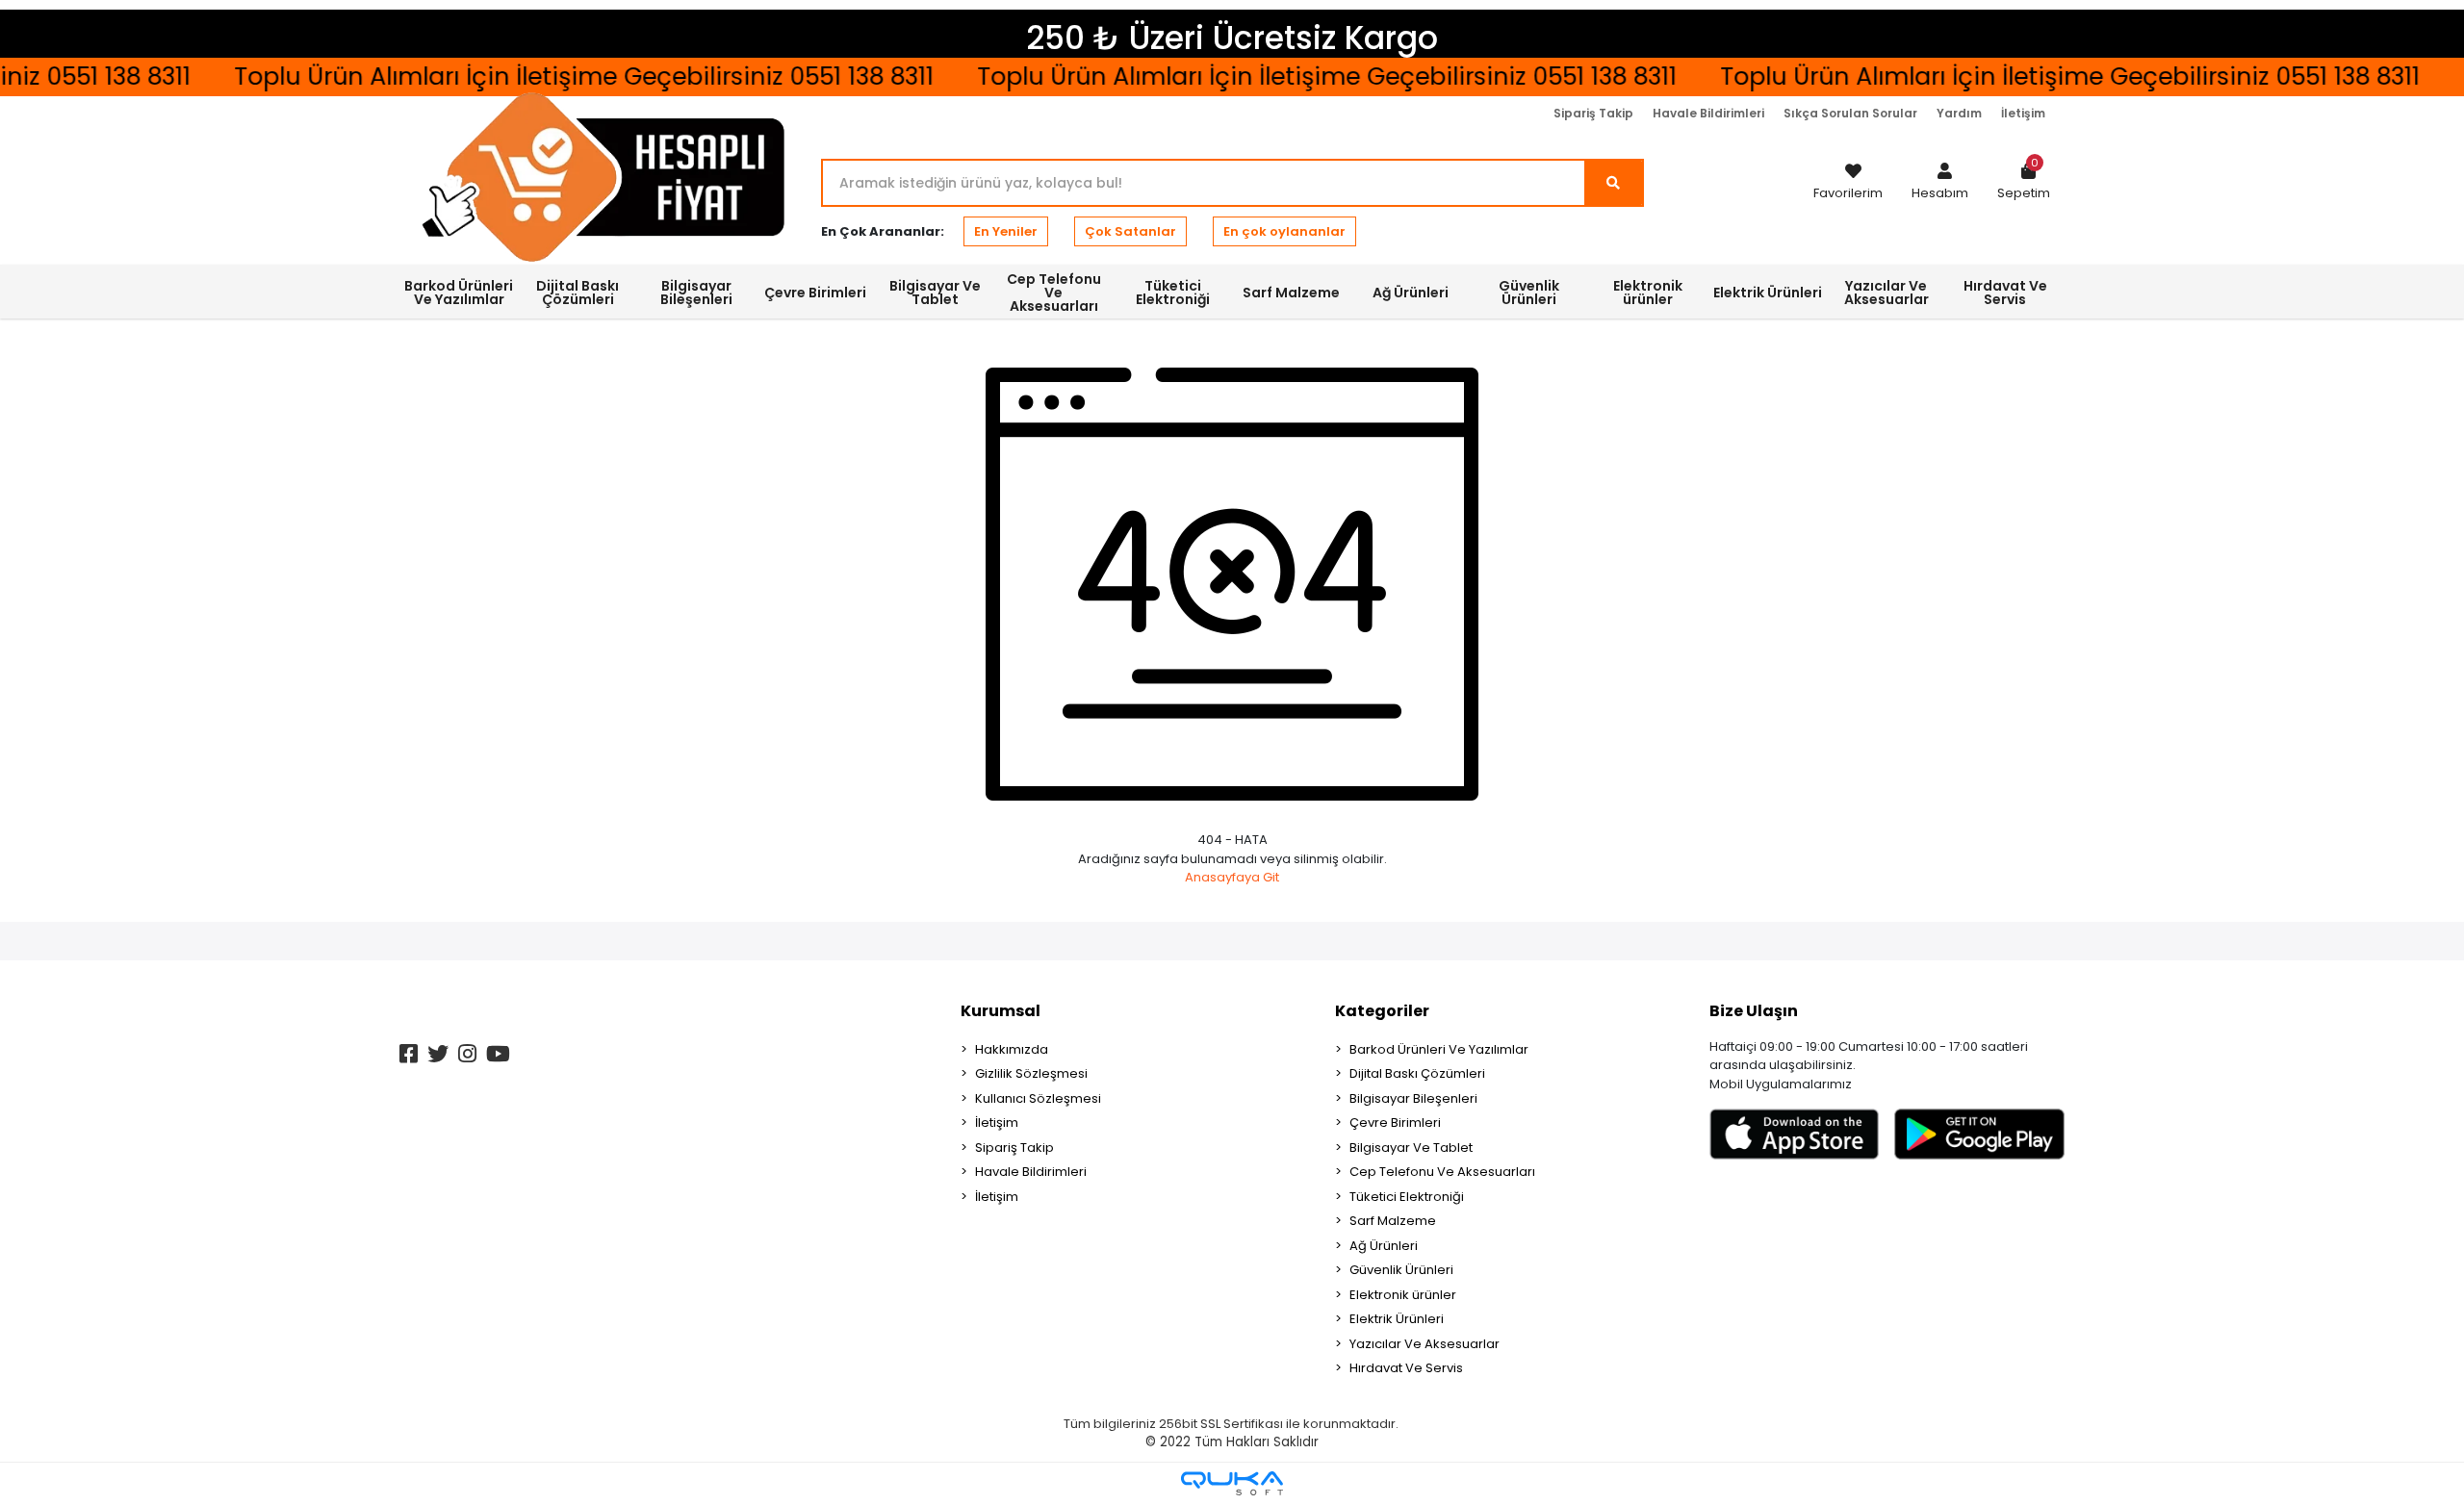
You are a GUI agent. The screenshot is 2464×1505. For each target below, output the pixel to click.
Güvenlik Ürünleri (1401, 1270)
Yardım (1959, 113)
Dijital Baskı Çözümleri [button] (577, 293)
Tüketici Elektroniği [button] (1173, 293)
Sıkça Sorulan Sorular (1850, 113)
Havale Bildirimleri (1708, 113)
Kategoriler (1382, 1011)
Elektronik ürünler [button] (1648, 293)
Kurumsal (1001, 1011)
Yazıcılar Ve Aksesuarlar (1424, 1344)
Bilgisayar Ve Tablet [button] (935, 293)
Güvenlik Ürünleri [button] (1529, 293)
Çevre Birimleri (1395, 1122)
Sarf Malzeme (1393, 1221)
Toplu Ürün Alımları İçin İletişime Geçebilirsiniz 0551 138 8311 (1292, 77)
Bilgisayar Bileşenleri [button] (696, 293)
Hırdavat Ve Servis (1406, 1368)
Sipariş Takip (1593, 113)
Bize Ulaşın (1754, 1011)
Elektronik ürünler (1403, 1295)
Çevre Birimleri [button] (815, 293)
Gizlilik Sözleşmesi (1031, 1073)
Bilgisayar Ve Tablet (1411, 1148)
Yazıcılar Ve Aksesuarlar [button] (1886, 293)
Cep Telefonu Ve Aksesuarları (1442, 1172)
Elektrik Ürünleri (1397, 1319)
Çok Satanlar (1130, 231)
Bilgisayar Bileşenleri (1413, 1098)
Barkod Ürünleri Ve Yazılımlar (1439, 1049)
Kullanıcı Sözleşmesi (1038, 1098)
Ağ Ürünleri (1384, 1246)
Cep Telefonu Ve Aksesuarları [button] (1054, 293)
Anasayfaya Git (1232, 877)
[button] (1940, 183)
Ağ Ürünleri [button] (1411, 293)
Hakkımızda (1012, 1049)
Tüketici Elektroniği (1407, 1197)
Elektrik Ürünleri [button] (1768, 293)
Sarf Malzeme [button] (1291, 293)
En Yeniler (1006, 231)
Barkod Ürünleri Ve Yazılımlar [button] (459, 293)
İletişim (2023, 113)
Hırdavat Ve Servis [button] (2005, 293)
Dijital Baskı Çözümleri (1417, 1073)
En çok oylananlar (1284, 231)
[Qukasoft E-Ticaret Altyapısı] (1232, 1483)
